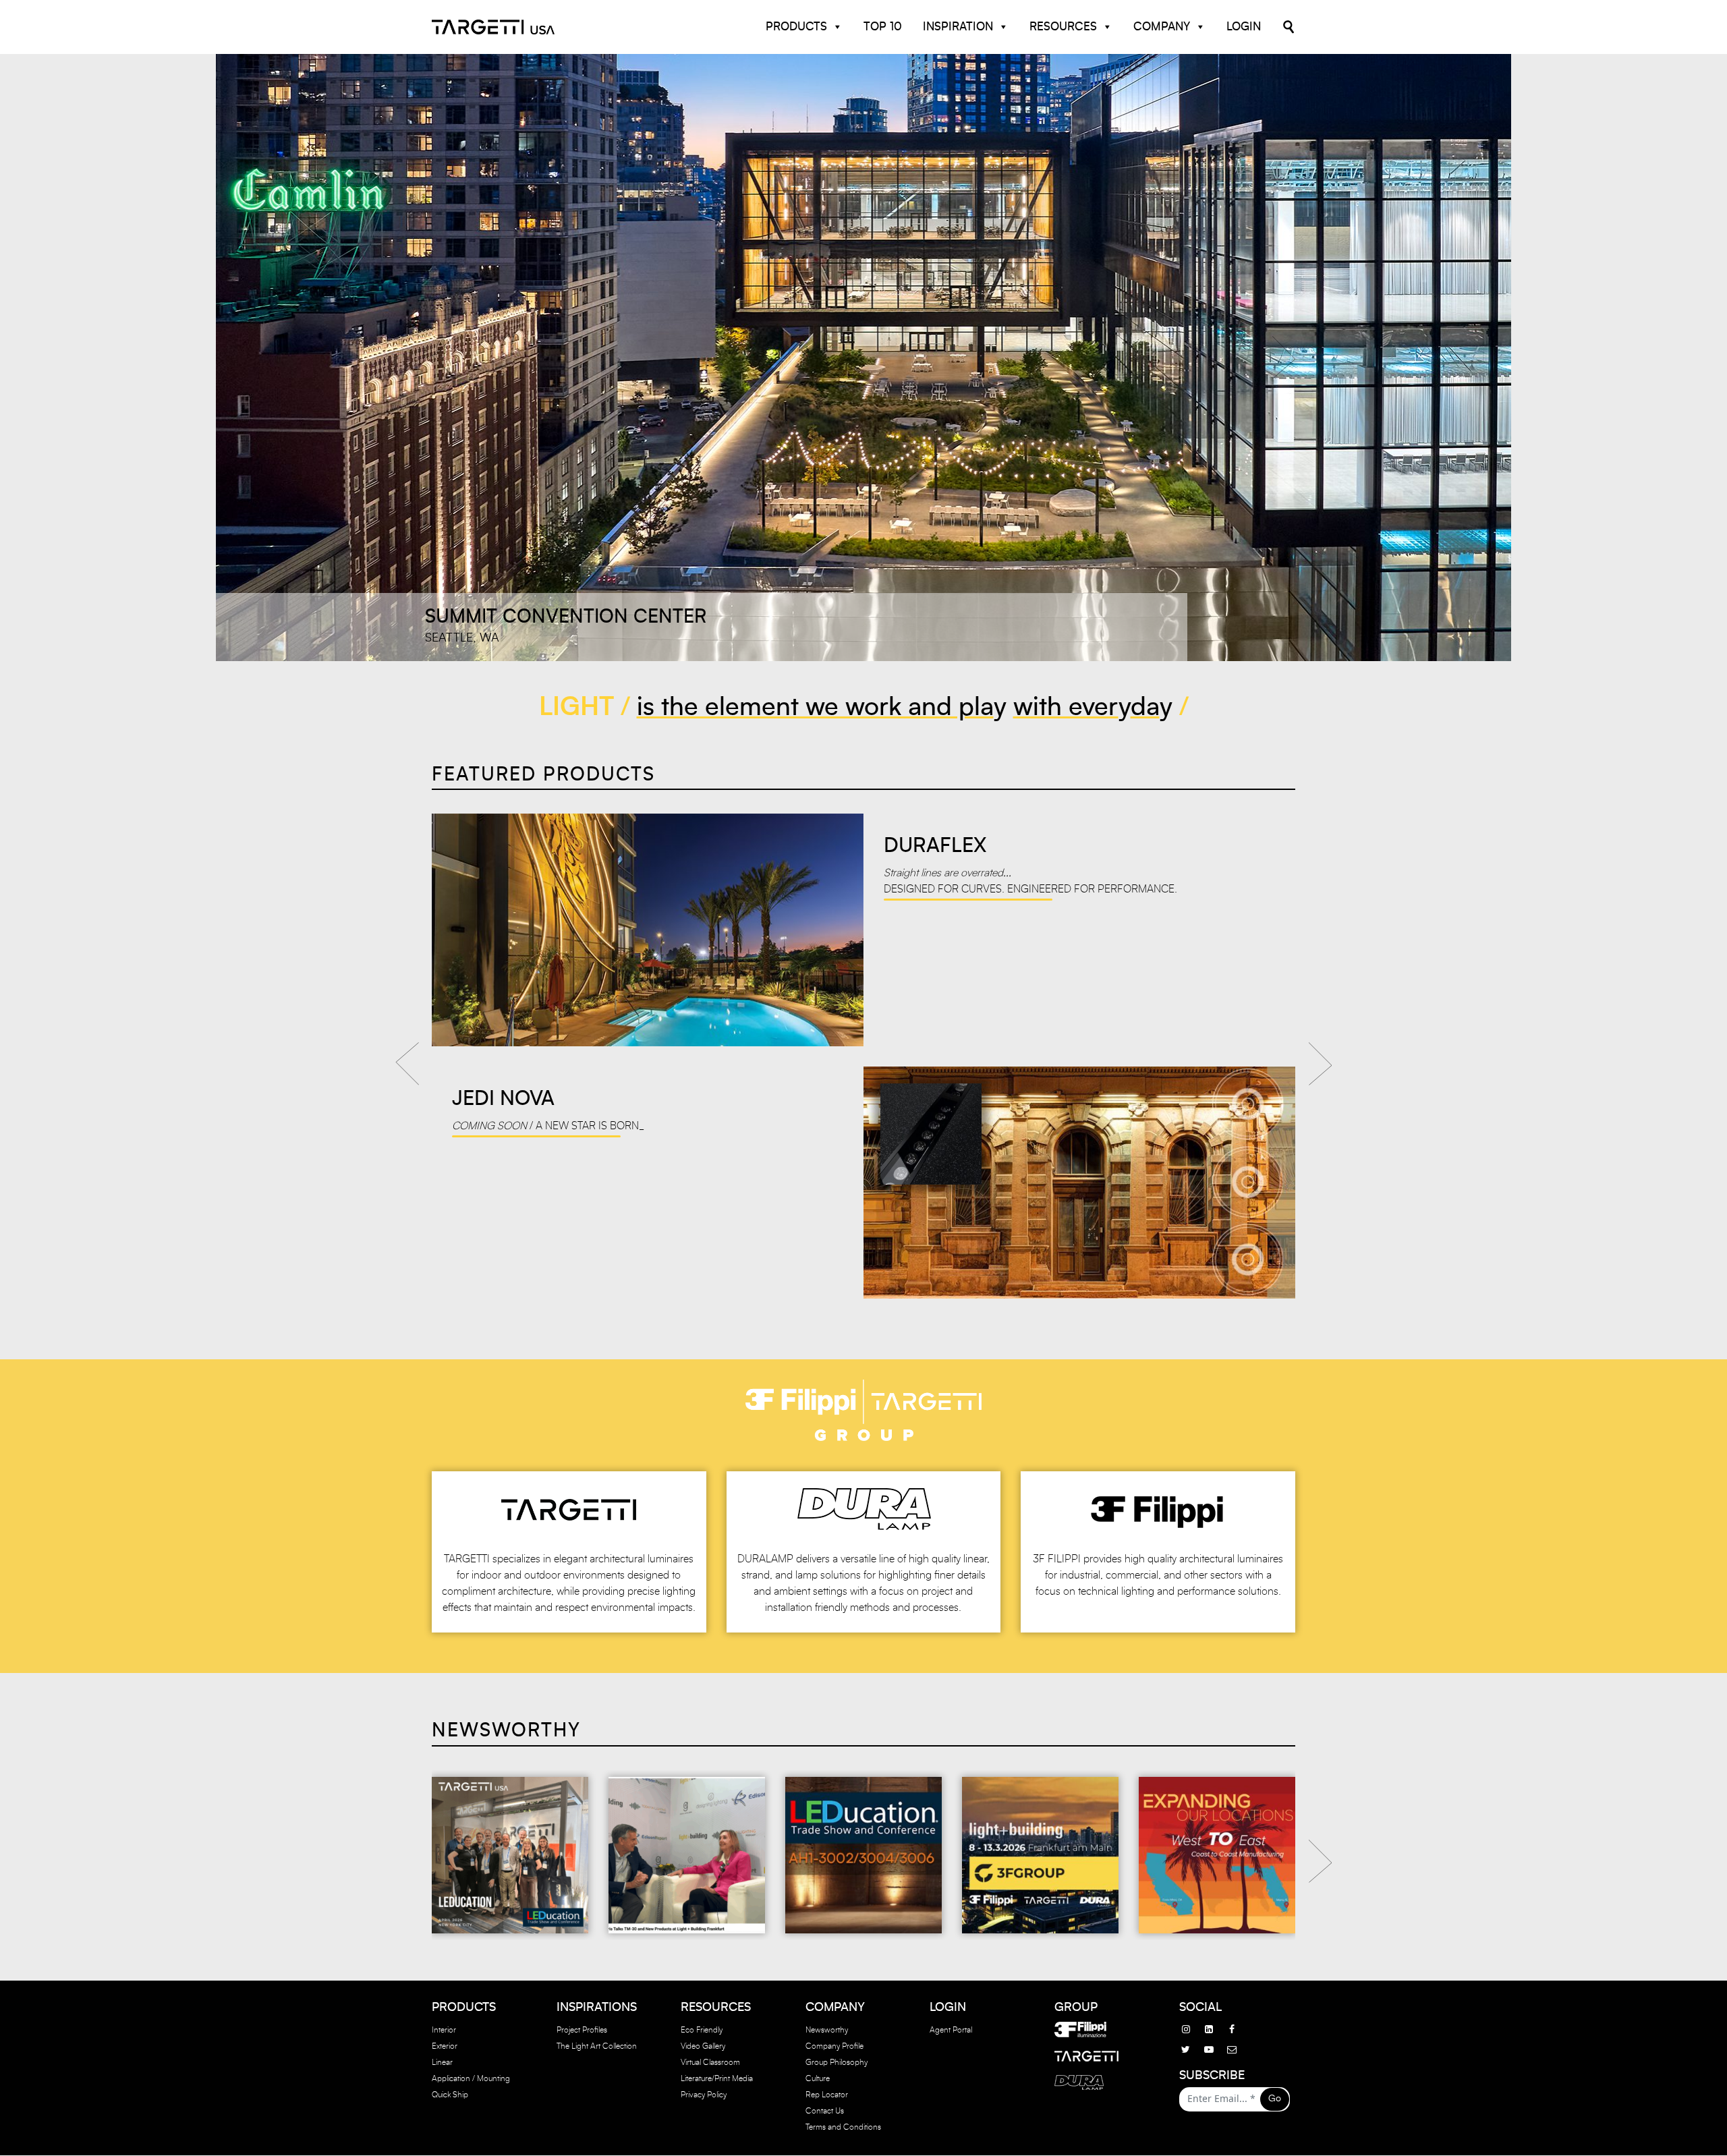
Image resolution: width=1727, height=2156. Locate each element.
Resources (1063, 27)
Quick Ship (450, 2095)
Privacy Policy (704, 2095)
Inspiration (958, 27)
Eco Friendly (702, 2031)
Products (796, 27)
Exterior (445, 2047)
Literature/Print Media (717, 2079)
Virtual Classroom (710, 2063)
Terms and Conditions (843, 2128)
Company (1162, 27)
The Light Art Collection (597, 2047)
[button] (444, 358)
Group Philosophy (837, 2063)
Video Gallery (703, 2047)
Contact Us (825, 2111)
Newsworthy (827, 2031)
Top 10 (883, 27)
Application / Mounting (471, 2079)
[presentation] (407, 1059)
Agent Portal (951, 2031)
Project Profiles (582, 2031)
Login (1244, 27)
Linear (442, 2063)
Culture (818, 2079)
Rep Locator (827, 2095)
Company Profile (834, 2047)
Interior (444, 2031)
